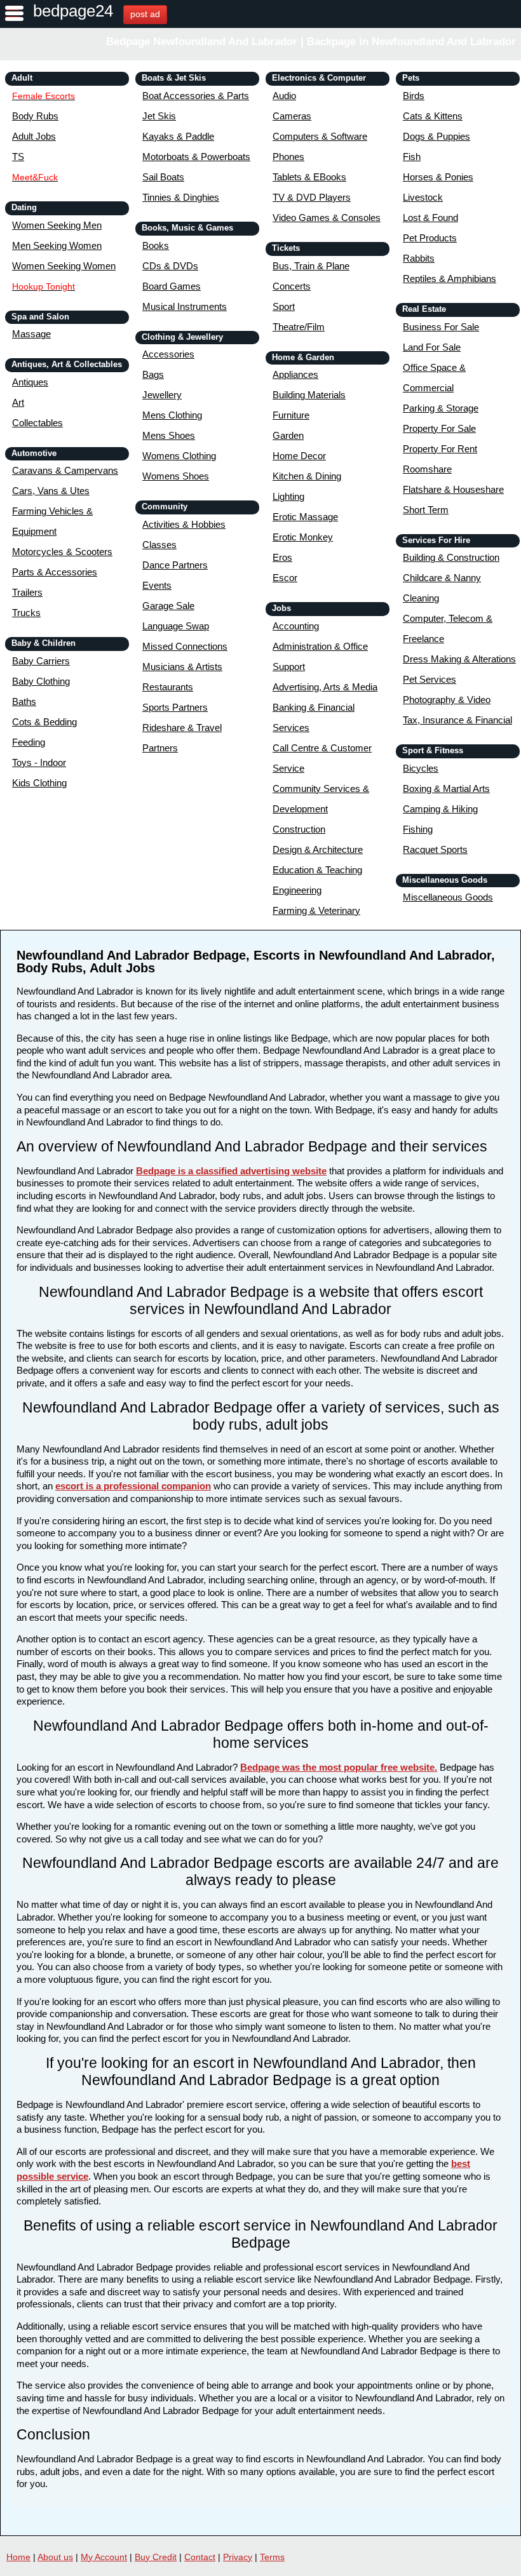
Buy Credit (156, 2557)
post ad (145, 14)
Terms (272, 2557)
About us (55, 2557)
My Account (104, 2557)
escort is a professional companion (133, 1486)
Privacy (238, 2557)
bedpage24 (73, 11)
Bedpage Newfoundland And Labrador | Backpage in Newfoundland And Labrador (311, 42)
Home (18, 2557)
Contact (200, 2557)
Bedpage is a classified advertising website (231, 1171)
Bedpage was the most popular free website (337, 1767)
